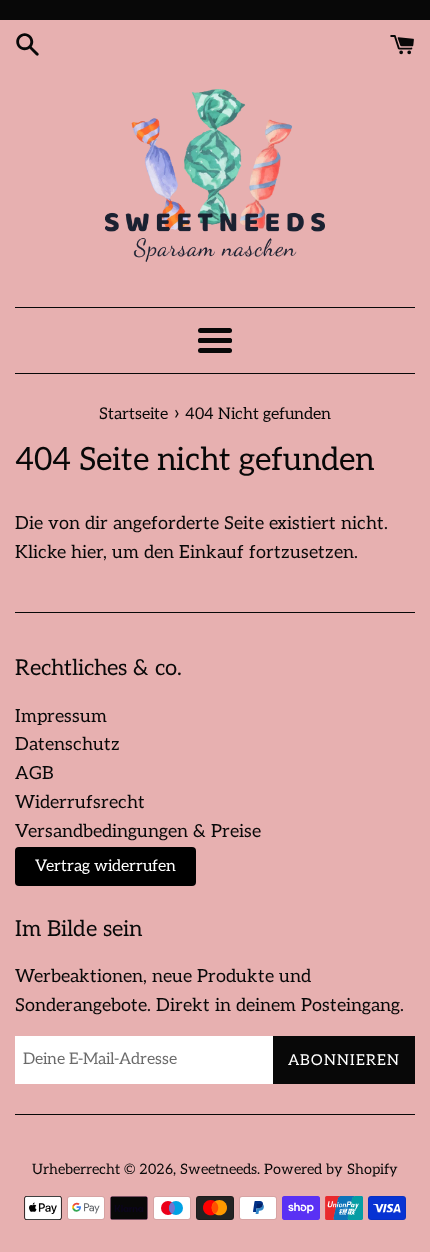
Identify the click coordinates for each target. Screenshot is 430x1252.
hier (87, 552)
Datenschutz (67, 744)
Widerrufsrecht (80, 802)
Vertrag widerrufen (105, 866)
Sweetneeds (218, 1169)
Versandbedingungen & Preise (138, 831)
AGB (34, 773)
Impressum (61, 716)
